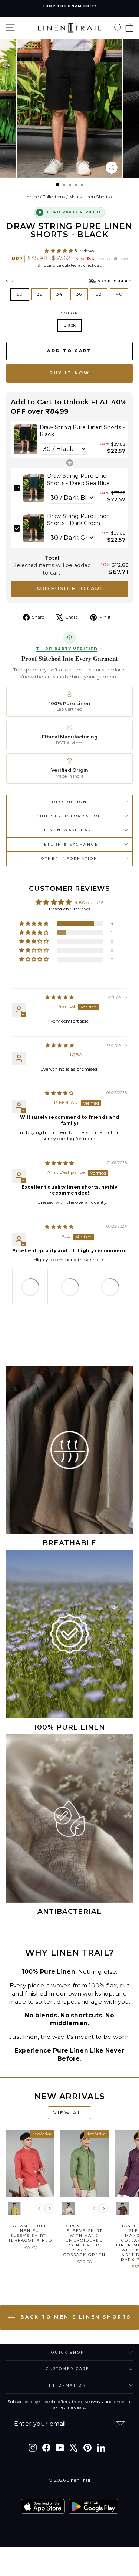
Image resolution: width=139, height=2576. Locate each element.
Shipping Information (69, 816)
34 (59, 294)
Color (69, 313)
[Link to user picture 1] (30, 1287)
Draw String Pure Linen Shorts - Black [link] (82, 431)
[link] (25, 440)
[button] (59, 251)
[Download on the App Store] (43, 2506)
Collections (54, 197)
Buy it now (70, 373)
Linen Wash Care (69, 830)
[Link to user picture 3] (110, 1287)
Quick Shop (68, 2352)
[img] (60, 997)
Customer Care (68, 2369)
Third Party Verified (67, 649)
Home (32, 197)
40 (119, 294)
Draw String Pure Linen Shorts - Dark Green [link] (79, 520)
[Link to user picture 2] (70, 1287)
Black (70, 325)
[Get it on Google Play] (93, 2506)
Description (69, 802)
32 (40, 294)
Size (69, 281)
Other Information (69, 858)
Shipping (47, 265)
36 (79, 294)
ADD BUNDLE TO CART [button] (69, 589)
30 (20, 294)
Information (68, 2385)
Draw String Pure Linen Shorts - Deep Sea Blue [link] (79, 479)
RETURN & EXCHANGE (70, 844)
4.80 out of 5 (89, 903)
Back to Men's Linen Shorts (75, 2317)
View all (69, 2113)
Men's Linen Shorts (90, 197)
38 (99, 294)
